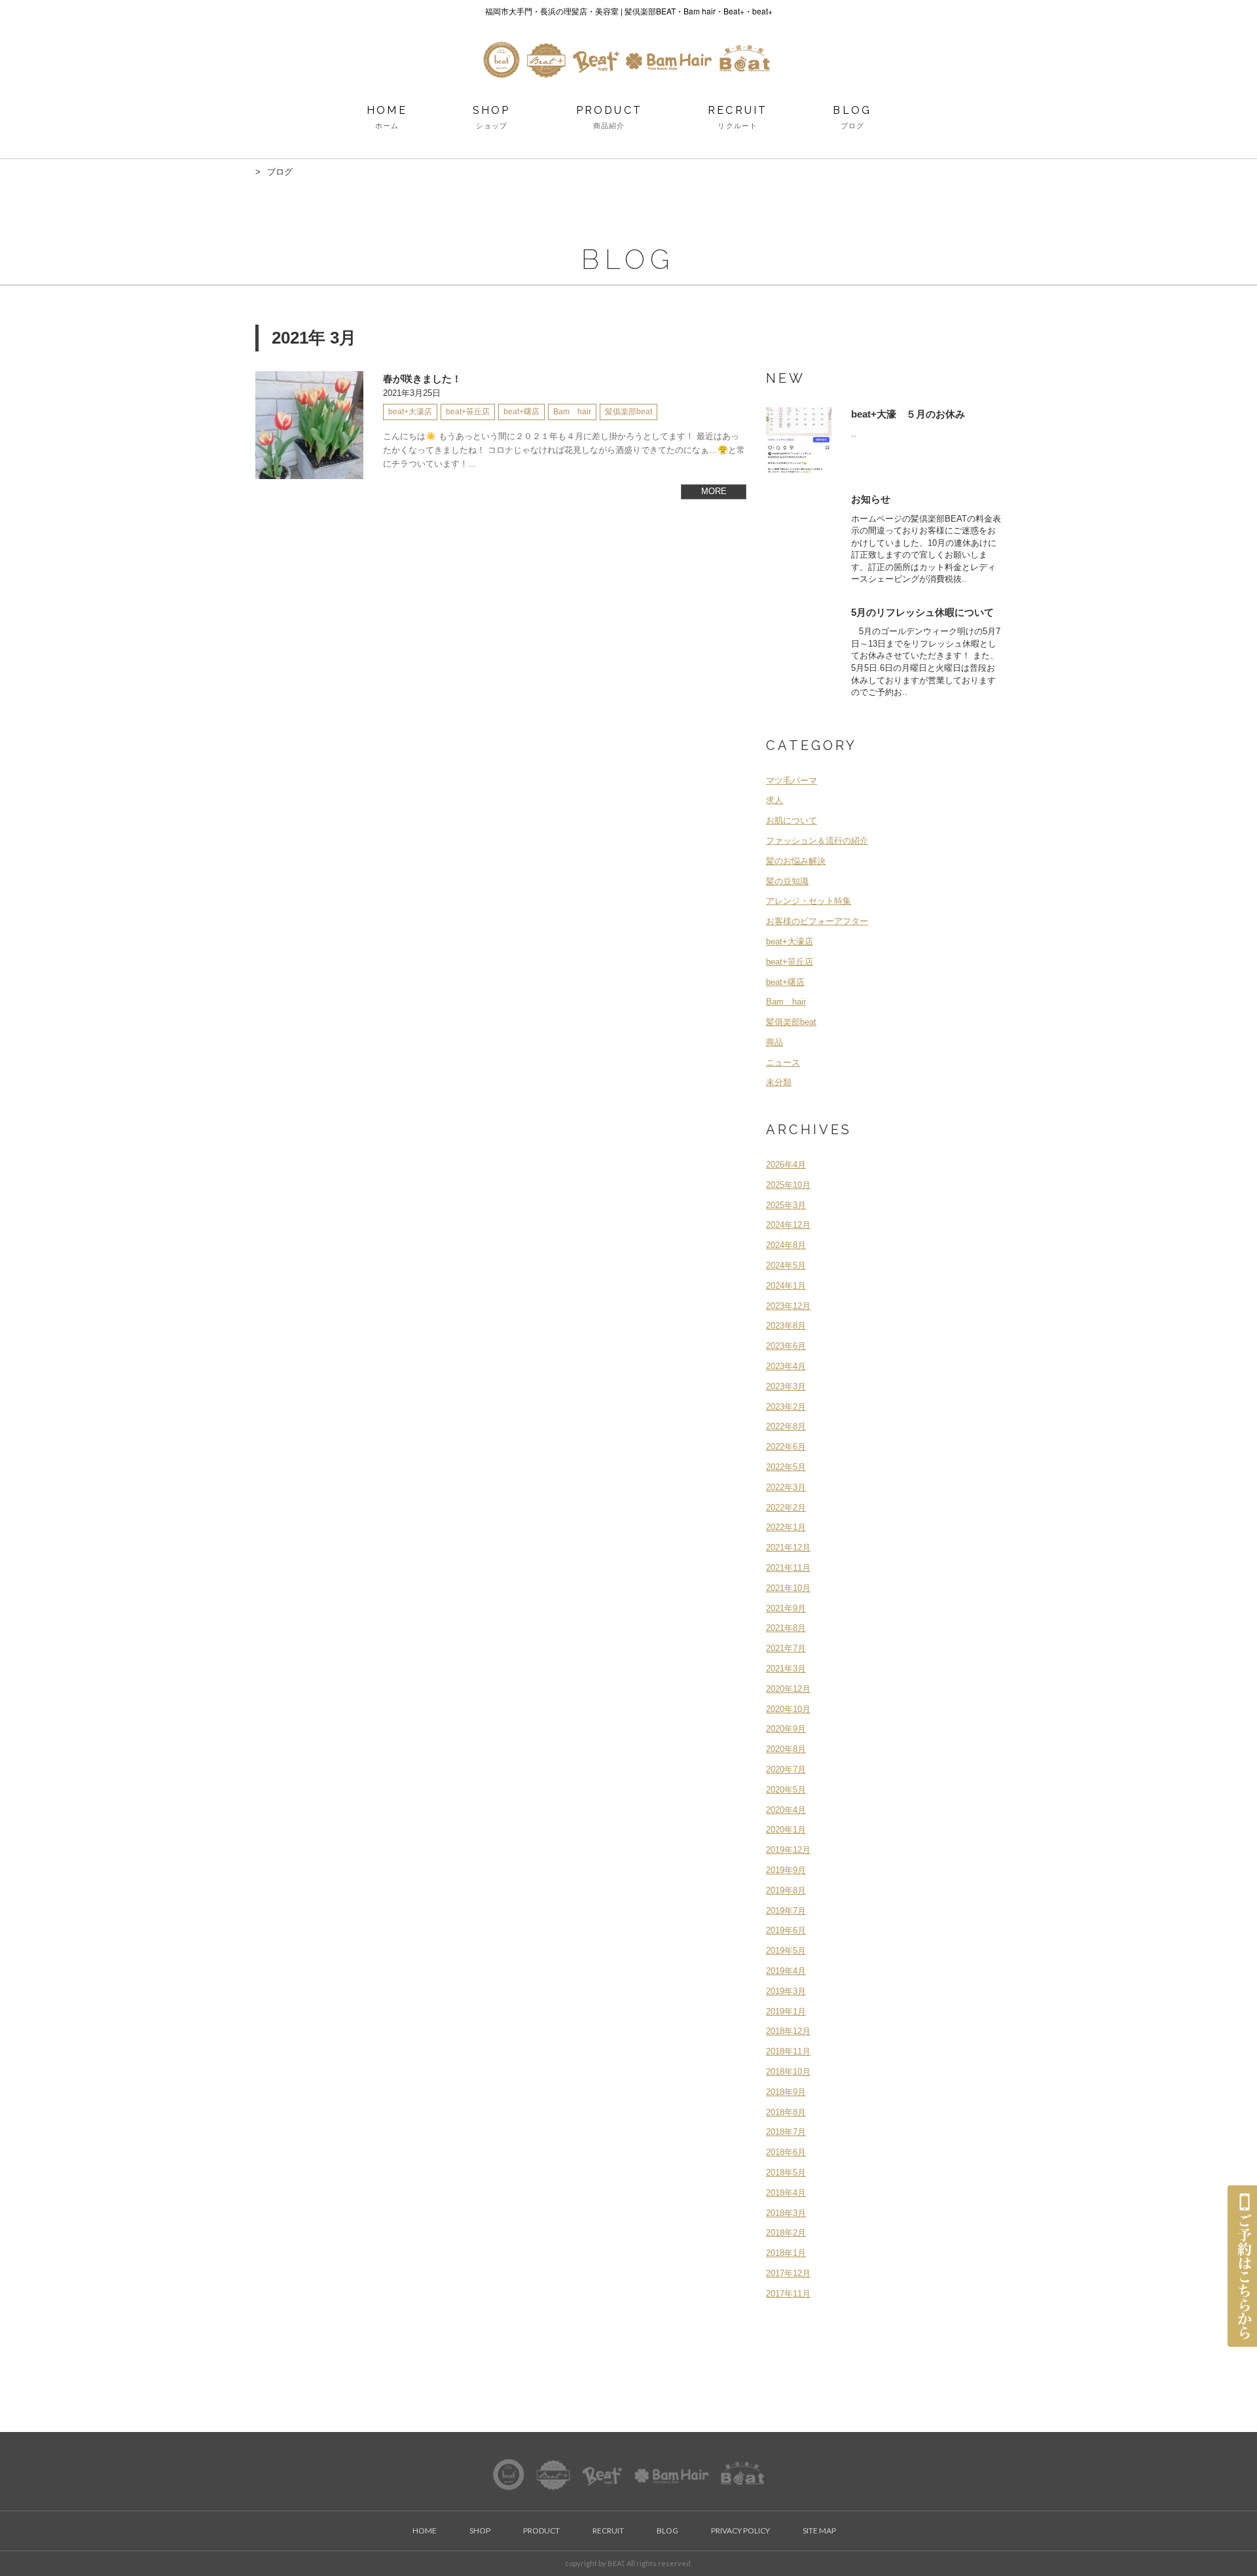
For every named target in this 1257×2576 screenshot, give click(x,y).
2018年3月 (786, 2213)
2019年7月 (786, 1911)
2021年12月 (788, 1547)
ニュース (783, 1063)
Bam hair (786, 1002)
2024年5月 (786, 1265)
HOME (387, 117)
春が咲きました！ (422, 379)
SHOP (492, 117)
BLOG (852, 117)
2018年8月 (786, 2112)
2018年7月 (786, 2132)
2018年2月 (786, 2233)
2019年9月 (786, 1870)
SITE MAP (819, 2531)
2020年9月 (786, 1729)
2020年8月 (786, 1749)
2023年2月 (786, 1407)
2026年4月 (786, 1165)
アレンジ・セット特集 (809, 901)
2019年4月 (786, 1971)
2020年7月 (786, 1769)
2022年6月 (786, 1447)
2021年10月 (788, 1588)
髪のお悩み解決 (796, 861)
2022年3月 (786, 1487)
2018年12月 (788, 2031)
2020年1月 (786, 1830)
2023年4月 (786, 1366)
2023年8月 (786, 1326)
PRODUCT (609, 117)
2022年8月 (786, 1426)
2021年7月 (786, 1648)
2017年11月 (788, 2294)
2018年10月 (788, 2072)
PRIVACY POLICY (740, 2531)
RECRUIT (738, 117)
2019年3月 (786, 1991)
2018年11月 (788, 2051)
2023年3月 (786, 1386)
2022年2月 (786, 1508)
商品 (774, 1042)
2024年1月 (786, 1286)
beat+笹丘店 (790, 962)
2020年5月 (786, 1790)
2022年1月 (786, 1527)
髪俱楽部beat (791, 1022)
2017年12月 (788, 2273)
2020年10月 (788, 1709)
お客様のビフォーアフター (817, 921)
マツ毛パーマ (792, 780)
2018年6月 (786, 2152)
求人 (774, 800)
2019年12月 (788, 1850)
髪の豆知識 (787, 881)
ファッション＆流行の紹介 (817, 841)
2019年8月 (786, 1890)
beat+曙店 (785, 982)
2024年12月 (788, 1225)
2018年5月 (786, 2173)
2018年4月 (786, 2193)
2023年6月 (786, 1346)
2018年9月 (786, 2092)
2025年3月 (786, 1205)
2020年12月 (788, 1689)
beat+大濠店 (790, 941)
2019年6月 (786, 1930)
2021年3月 (786, 1669)
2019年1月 (786, 2012)
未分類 (779, 1082)
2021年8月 (786, 1628)
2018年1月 (786, 2253)
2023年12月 (788, 1306)
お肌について (792, 820)
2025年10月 (788, 1185)
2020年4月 (786, 1810)
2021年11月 (788, 1568)
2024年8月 (786, 1245)
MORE (714, 491)
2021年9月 (786, 1608)
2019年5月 (786, 1951)
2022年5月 (786, 1467)
